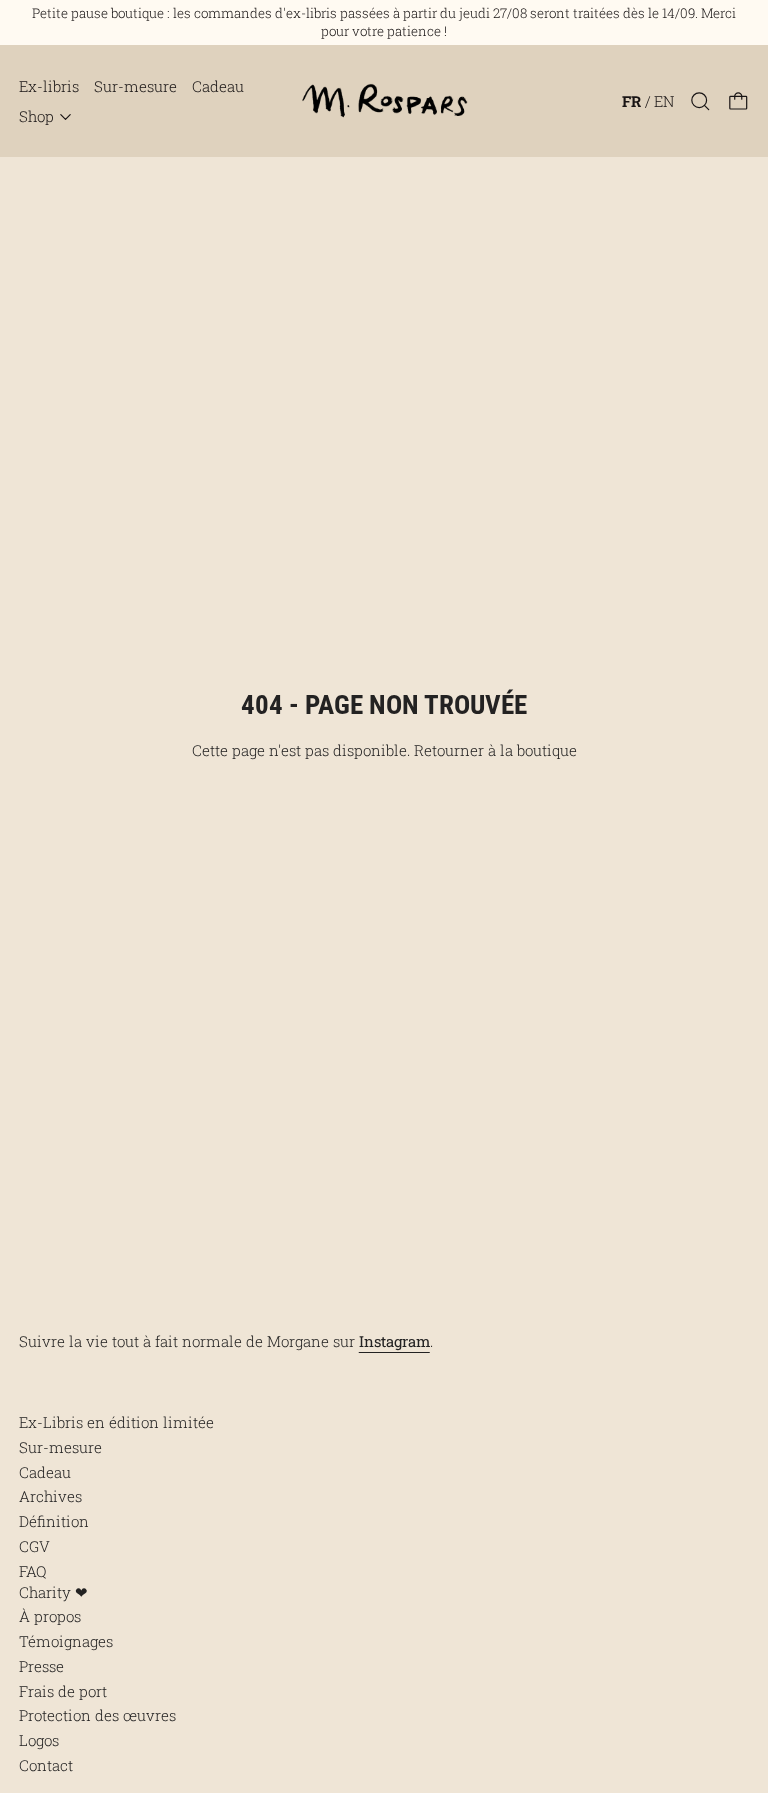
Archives (50, 1496)
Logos (39, 1740)
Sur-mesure (135, 86)
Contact (46, 1765)
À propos (50, 1616)
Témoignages (66, 1641)
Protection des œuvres (97, 1715)
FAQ (32, 1571)
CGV (34, 1546)
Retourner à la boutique (495, 750)
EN (664, 101)
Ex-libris (49, 86)
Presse (41, 1666)
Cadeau (218, 86)
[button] (700, 101)
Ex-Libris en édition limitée (116, 1422)
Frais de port (63, 1691)
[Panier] (738, 101)
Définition (54, 1521)
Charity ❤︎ (53, 1592)
